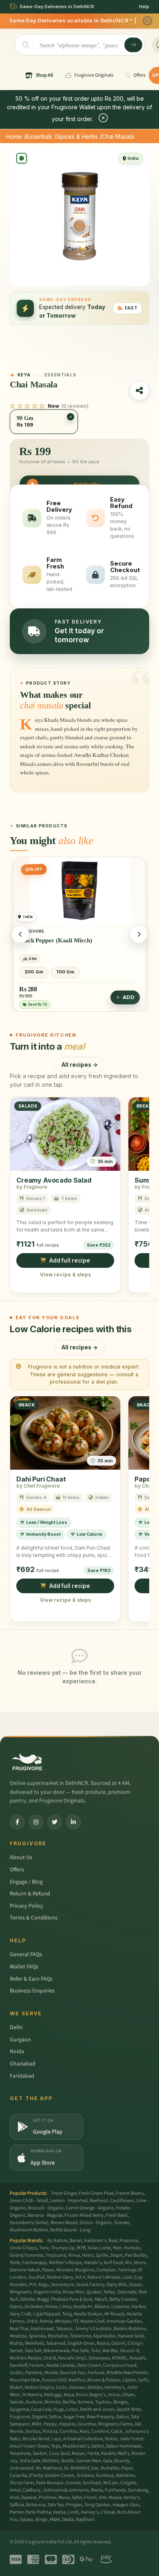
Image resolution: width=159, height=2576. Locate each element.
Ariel (14, 2498)
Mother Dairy (60, 2277)
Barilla (69, 2402)
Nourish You (73, 2373)
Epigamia (19, 2409)
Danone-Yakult (25, 2270)
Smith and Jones (97, 2409)
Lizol (127, 2277)
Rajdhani (85, 2520)
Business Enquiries (32, 1991)
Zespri (116, 2255)
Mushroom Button (29, 2230)
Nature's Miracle (104, 2277)
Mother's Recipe (65, 2263)
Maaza (115, 2498)
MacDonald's (76, 2446)
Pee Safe (80, 2351)
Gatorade (127, 2292)
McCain (111, 2483)
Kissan (78, 2453)
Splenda (37, 2336)
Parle (15, 2263)
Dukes (111, 2439)
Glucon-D (129, 2351)
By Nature (57, 2241)
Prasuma (129, 2241)
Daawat (29, 2498)
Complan (106, 2270)
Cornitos (68, 2431)
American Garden (124, 2321)
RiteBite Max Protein (127, 2373)
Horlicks (132, 2248)
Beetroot (99, 2201)
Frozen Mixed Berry (84, 2215)
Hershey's (115, 2387)
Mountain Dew (25, 2380)
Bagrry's (98, 2395)
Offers (17, 1870)
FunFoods (115, 2490)
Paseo (48, 2270)
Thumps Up (63, 2248)
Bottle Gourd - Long (70, 2230)
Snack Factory (91, 2285)
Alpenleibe (104, 2336)
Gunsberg (138, 2490)
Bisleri (16, 2387)
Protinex (47, 2498)
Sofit (143, 2380)
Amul (15, 2490)
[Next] (139, 934)
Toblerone (80, 2336)
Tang (67, 2314)
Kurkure (34, 2402)
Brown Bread (64, 2223)
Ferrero (36, 2365)
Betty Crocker (123, 2299)
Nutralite (110, 2468)
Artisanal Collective (83, 2439)
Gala (108, 2461)
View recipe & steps (65, 1275)
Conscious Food (120, 2365)
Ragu (44, 2285)
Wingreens (21, 2292)
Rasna (103, 2343)
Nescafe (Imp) (72, 2358)
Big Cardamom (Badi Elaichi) (58, 940)
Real (113, 2241)
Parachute (20, 2453)
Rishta (16, 2343)
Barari (76, 2241)
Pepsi (127, 2468)
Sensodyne (63, 2285)
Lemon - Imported (69, 2201)
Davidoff (18, 2365)
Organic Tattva (46, 2417)
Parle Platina (38, 2512)
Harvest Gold (131, 2336)
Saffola (17, 2505)
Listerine (120, 2307)
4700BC (119, 2358)
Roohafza (58, 2336)
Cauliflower (122, 2201)
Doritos (33, 2431)
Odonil (118, 2343)
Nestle (68, 2461)
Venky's (131, 2498)
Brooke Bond (36, 2439)
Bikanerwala (56, 2351)
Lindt (73, 2512)
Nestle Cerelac (61, 2365)
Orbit (32, 2321)
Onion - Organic (96, 2223)
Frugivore (20, 2417)
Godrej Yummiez (27, 2255)
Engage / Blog (26, 1882)
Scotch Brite (129, 2409)
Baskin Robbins (130, 2329)
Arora (114, 2395)
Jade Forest (131, 2439)
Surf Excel (113, 2263)
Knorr (82, 2395)
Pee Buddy (136, 2255)
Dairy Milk (117, 2285)
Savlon (40, 2453)
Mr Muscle (115, 2314)
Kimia (51, 2307)
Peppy (50, 2424)
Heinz (88, 2255)
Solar (93, 2248)
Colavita (18, 2475)
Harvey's (90, 2512)
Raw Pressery (100, 2417)
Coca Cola (41, 2409)
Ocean (135, 2285)
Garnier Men (89, 2461)
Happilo (67, 2424)
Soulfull (37, 2277)
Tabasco (64, 2329)
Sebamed (56, 2343)
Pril (33, 2285)
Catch (117, 2431)
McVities (51, 2461)
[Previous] (20, 934)
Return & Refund (30, 1894)
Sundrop (105, 2475)
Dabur (122, 2417)
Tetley (109, 2292)
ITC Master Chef (89, 2321)
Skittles (95, 2387)
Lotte (105, 2248)
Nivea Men (74, 2292)
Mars (84, 2431)
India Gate (30, 2461)
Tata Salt (33, 2351)
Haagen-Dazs (126, 2505)
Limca (65, 2307)
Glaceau (77, 2387)
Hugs (59, 2409)
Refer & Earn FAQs (31, 1979)
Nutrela (85, 2402)
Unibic (17, 2373)
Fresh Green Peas (96, 2193)
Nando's (93, 2263)
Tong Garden (97, 2505)
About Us (21, 1857)
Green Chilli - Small (29, 2201)
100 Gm (33, 972)
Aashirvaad (42, 2329)
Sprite (102, 2255)
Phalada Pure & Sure (72, 2299)
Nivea (74, 2255)
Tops (56, 2446)
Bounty (122, 2461)
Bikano (102, 2307)
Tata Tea (55, 2505)
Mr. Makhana (49, 2468)
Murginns (85, 2270)
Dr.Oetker (34, 2307)
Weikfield (34, 2343)
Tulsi (96, 2351)
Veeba (59, 2512)
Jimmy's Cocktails (93, 2329)
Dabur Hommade (124, 2446)
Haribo (138, 2307)
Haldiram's (95, 2241)
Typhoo (103, 2402)
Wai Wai (110, 2351)
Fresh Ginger (64, 2193)
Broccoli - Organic (46, 2208)
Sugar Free (74, 2417)
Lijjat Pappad (46, 2314)
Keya (69, 2395)
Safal (77, 2498)
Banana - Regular (45, 2215)
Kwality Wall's (115, 2453)
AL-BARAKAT (77, 2468)
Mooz (64, 2498)
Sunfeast (92, 2483)
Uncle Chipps (23, 2248)
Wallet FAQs (24, 1967)
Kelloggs (53, 2395)
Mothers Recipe (26, 2358)
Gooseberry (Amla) (29, 2223)
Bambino (126, 2475)
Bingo (42, 2520)
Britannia (36, 2505)
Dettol (98, 2446)
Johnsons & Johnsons (66, 2490)
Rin (129, 2263)
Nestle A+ (83, 2307)
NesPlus (77, 2380)
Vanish (17, 2402)
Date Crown (89, 2365)
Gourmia (87, 2424)
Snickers (85, 2475)
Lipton (129, 2380)
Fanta (93, 2453)
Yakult (101, 2299)
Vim (103, 2498)
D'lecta (36, 2475)
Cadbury (32, 2490)
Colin (61, 2387)
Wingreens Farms (115, 2424)
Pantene (34, 2373)
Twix (44, 2248)
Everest (73, 2483)
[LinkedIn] (73, 1822)
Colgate (128, 2483)
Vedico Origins (39, 2387)
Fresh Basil (117, 2215)
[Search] (133, 45)
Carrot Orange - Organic (90, 2208)
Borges (120, 2402)
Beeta (97, 2490)
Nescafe (137, 2358)
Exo (95, 2468)
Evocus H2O (54, 2380)
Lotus (72, 2409)
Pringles (74, 2505)
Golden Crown (60, 2475)
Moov (140, 2263)
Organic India (47, 2292)
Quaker (94, 2292)
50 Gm (63, 972)
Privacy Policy (26, 1906)
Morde (51, 2373)
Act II (80, 2277)
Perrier (17, 2512)
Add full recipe (70, 1260)
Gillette (27, 2299)
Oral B (50, 2358)
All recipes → (80, 1064)
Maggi (43, 2299)
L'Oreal (108, 2512)
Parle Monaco (50, 2483)
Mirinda (52, 2402)
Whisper (63, 2321)
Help (144, 7)
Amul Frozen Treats (29, 2446)
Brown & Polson (104, 2380)
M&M (55, 2520)
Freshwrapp (34, 2263)
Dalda (68, 2520)
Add (129, 997)
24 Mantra (32, 2395)
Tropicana (56, 2255)
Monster (65, 2270)
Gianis (16, 2307)
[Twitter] (55, 1822)
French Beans (130, 2193)
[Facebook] (17, 1822)
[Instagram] (36, 1822)
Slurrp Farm (22, 2483)
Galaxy (27, 2520)
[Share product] (139, 391)
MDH (37, 2424)
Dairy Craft (20, 2314)
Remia (46, 2321)
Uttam (128, 2395)
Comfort (100, 2431)
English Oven (81, 2343)
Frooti (90, 2498)
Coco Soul (59, 2453)
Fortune (96, 2373)
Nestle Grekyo (88, 2314)
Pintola (50, 2431)
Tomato (122, 2223)
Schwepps (99, 2358)
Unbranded (22, 2468)
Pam (117, 2248)
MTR (81, 2248)
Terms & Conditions (34, 1918)
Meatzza (18, 2336)
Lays (56, 2439)
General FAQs (26, 1955)
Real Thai (19, 2329)
